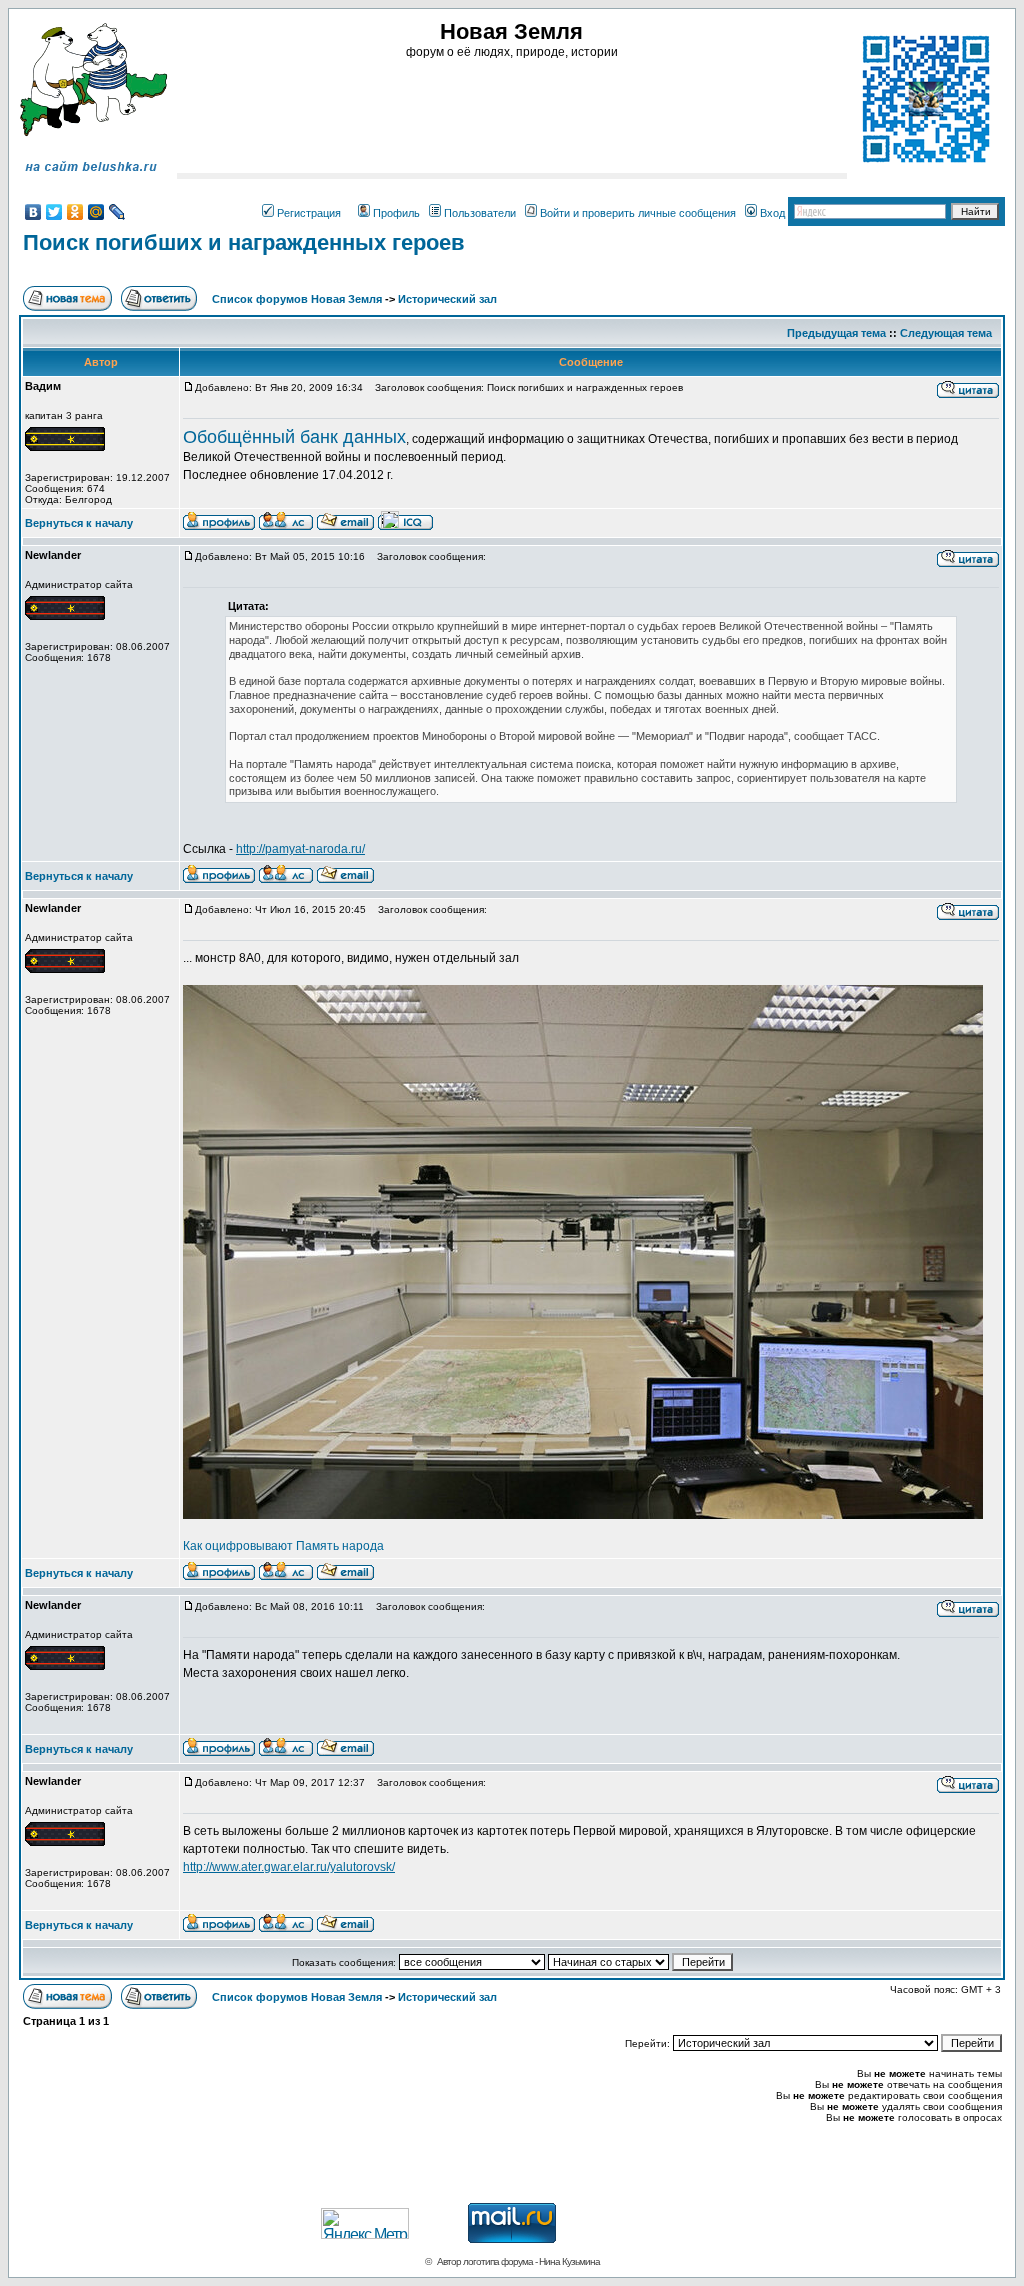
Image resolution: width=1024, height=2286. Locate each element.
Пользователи (480, 213)
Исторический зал (447, 299)
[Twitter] (54, 212)
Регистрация (309, 213)
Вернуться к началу (79, 523)
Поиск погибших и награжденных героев (244, 242)
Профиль (396, 213)
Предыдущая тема (836, 333)
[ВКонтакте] (33, 212)
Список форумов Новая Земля (297, 299)
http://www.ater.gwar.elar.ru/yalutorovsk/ (289, 1867)
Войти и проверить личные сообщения (638, 213)
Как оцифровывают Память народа (283, 1546)
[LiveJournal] (117, 212)
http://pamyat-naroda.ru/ (300, 849)
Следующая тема (946, 333)
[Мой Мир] (96, 212)
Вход (772, 213)
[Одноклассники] (75, 212)
